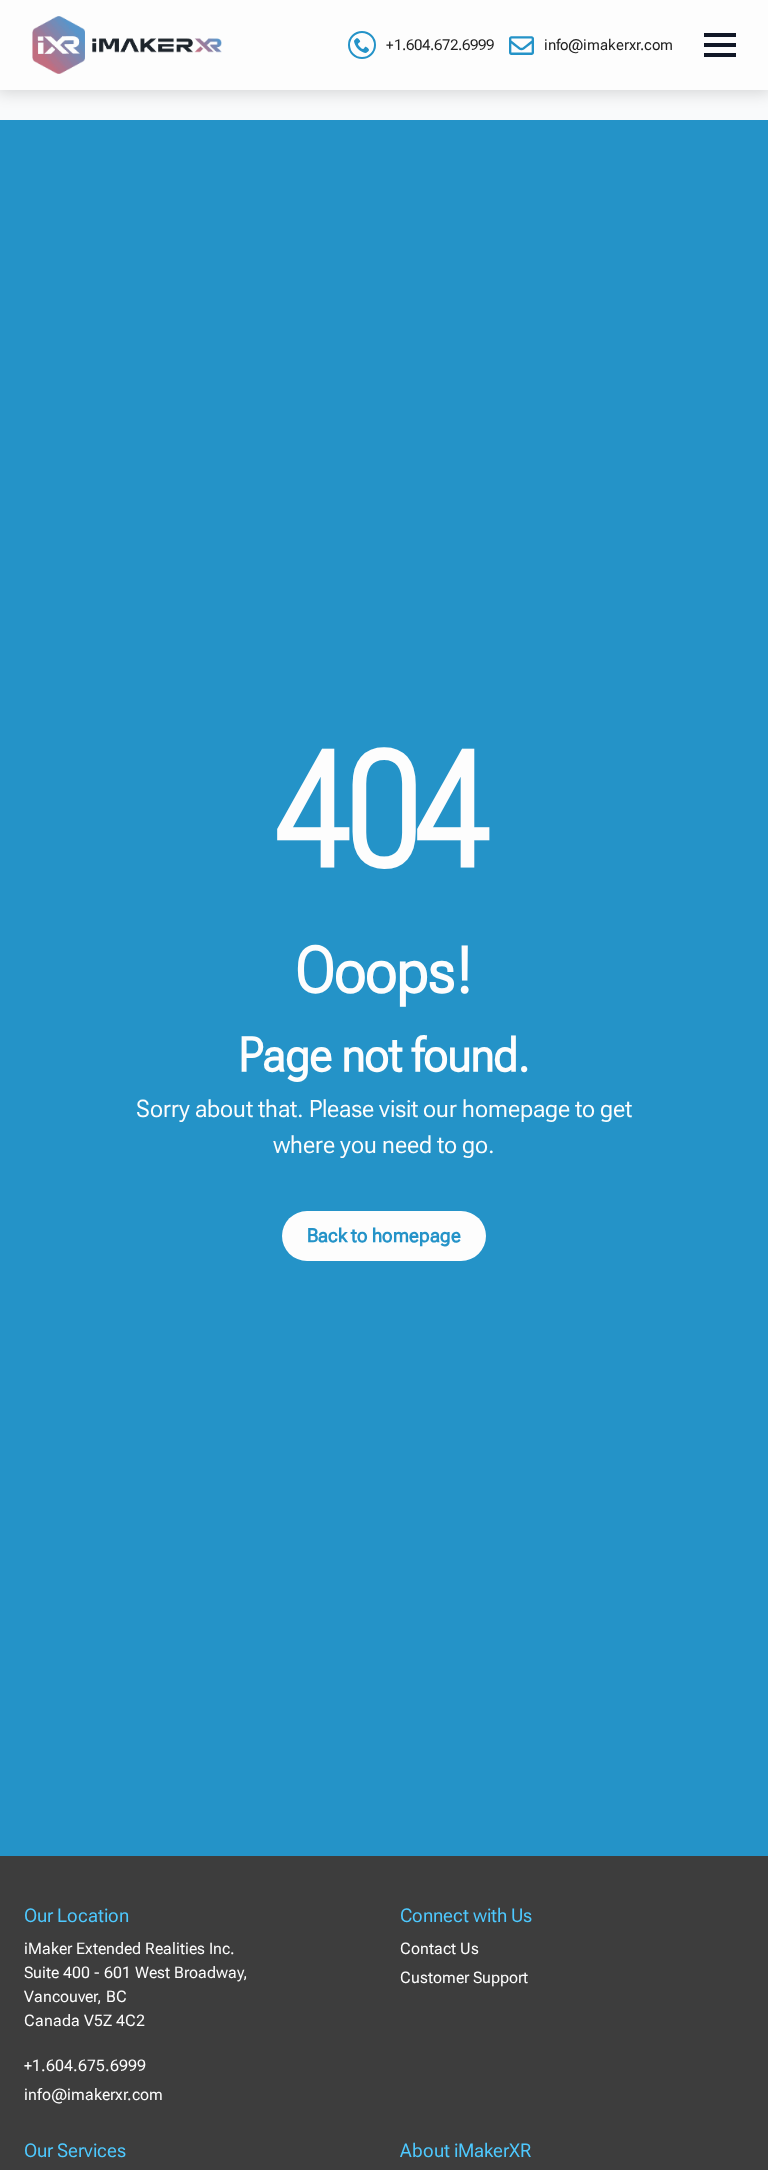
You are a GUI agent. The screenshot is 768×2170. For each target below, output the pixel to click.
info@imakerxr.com (608, 45)
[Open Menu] (720, 45)
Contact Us (439, 1948)
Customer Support (464, 1977)
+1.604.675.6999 (85, 2065)
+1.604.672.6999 (440, 45)
